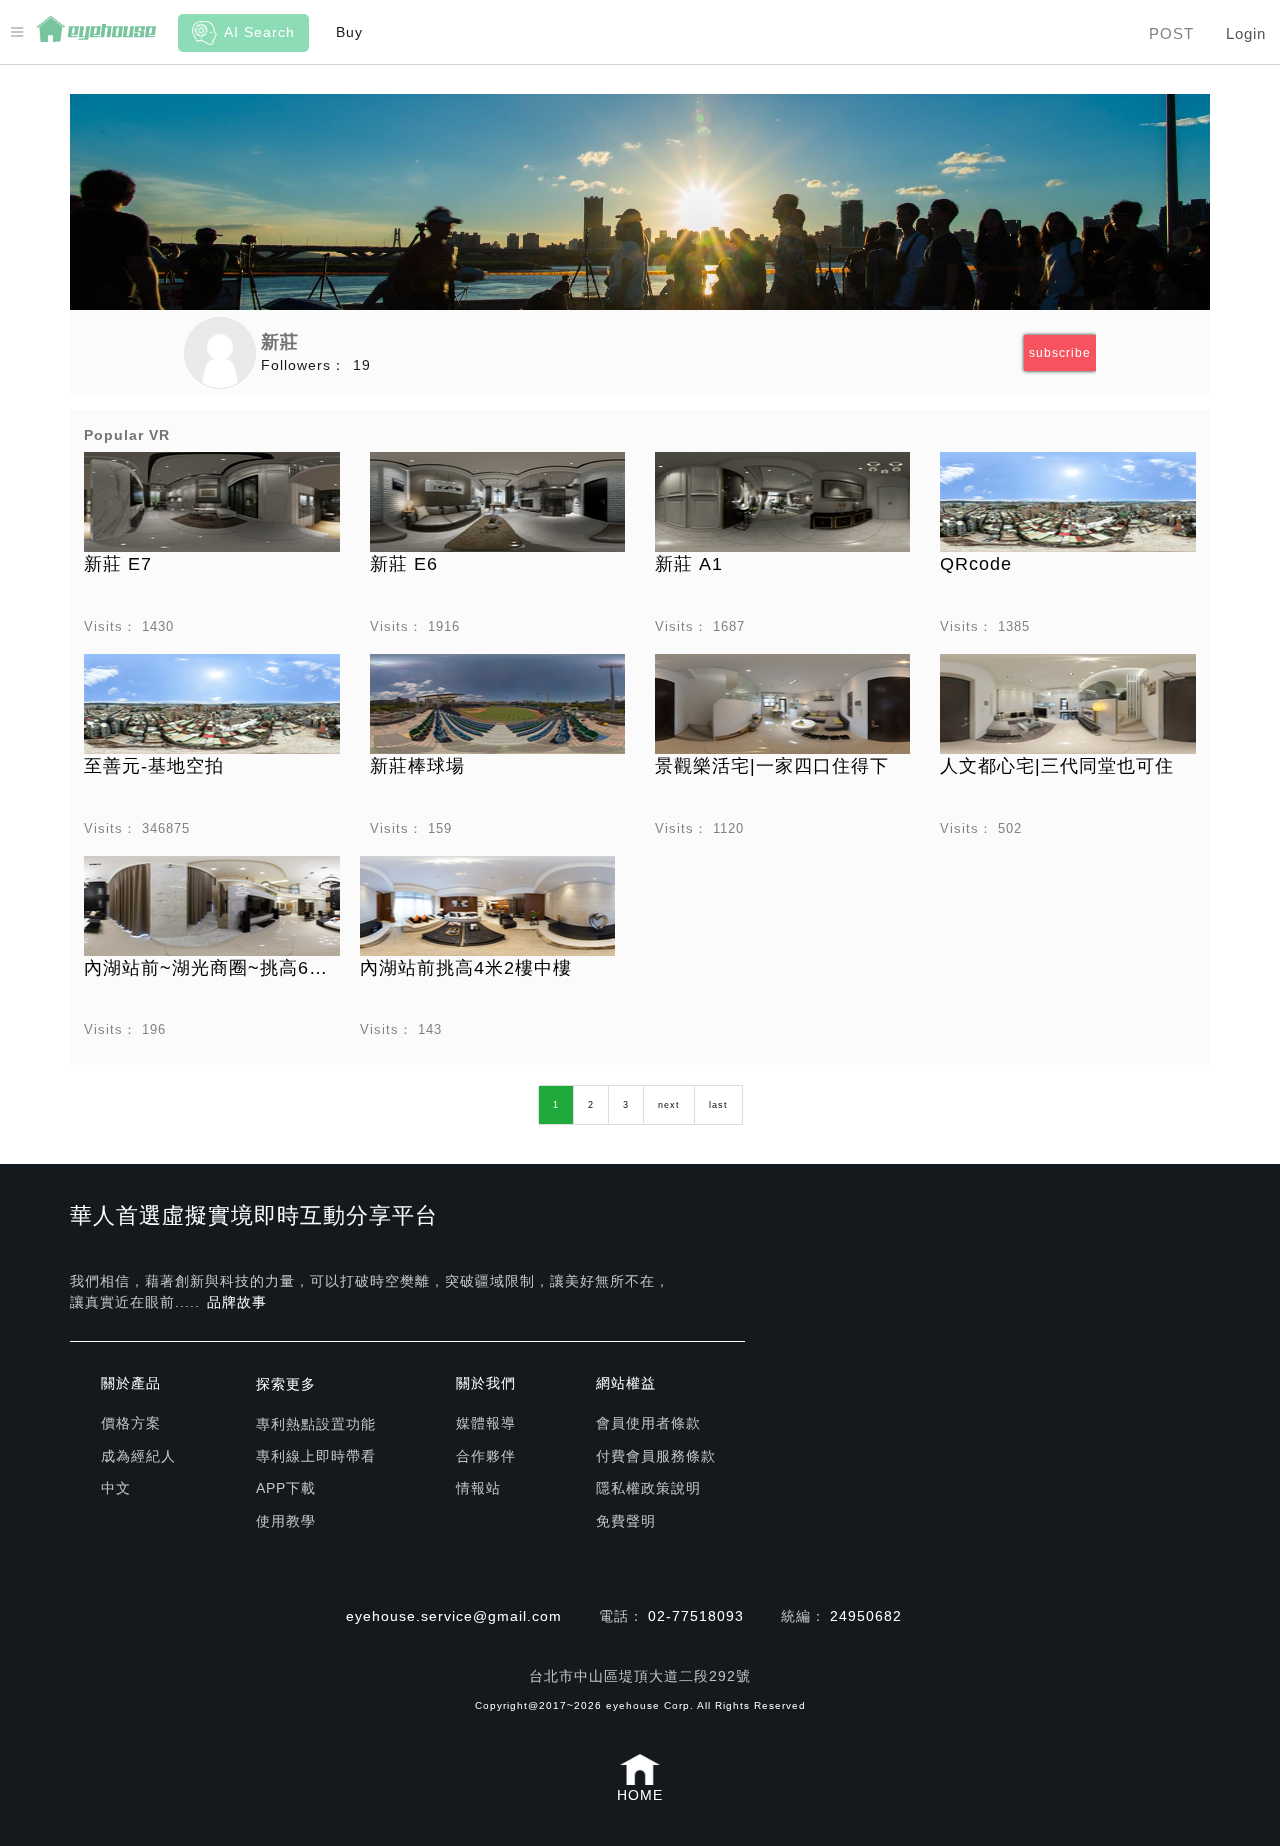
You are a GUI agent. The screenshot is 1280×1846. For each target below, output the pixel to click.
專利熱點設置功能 (316, 1424)
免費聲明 (626, 1521)
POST (1171, 33)
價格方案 (131, 1423)
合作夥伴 (486, 1456)
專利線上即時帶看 (316, 1456)
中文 (116, 1488)
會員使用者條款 (648, 1423)
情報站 (478, 1488)
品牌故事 (237, 1302)
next (669, 1105)
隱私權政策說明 (648, 1488)
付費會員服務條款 (656, 1456)
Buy (349, 32)
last (718, 1105)
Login (1246, 33)
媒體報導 (486, 1423)
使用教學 (286, 1521)
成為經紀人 (138, 1456)
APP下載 (286, 1488)
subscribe (1060, 353)
